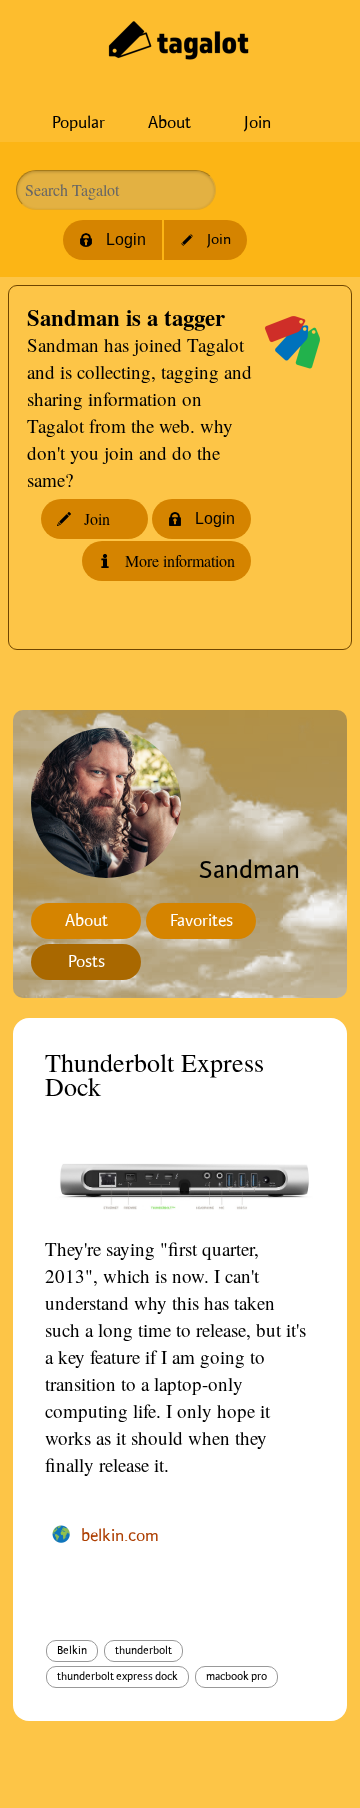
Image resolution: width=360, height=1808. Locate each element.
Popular (78, 123)
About (169, 123)
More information (180, 560)
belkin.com (120, 1536)
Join (257, 123)
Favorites (201, 921)
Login (126, 239)
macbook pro (236, 1677)
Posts (86, 962)
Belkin (72, 1651)
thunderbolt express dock (117, 1677)
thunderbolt (143, 1651)
